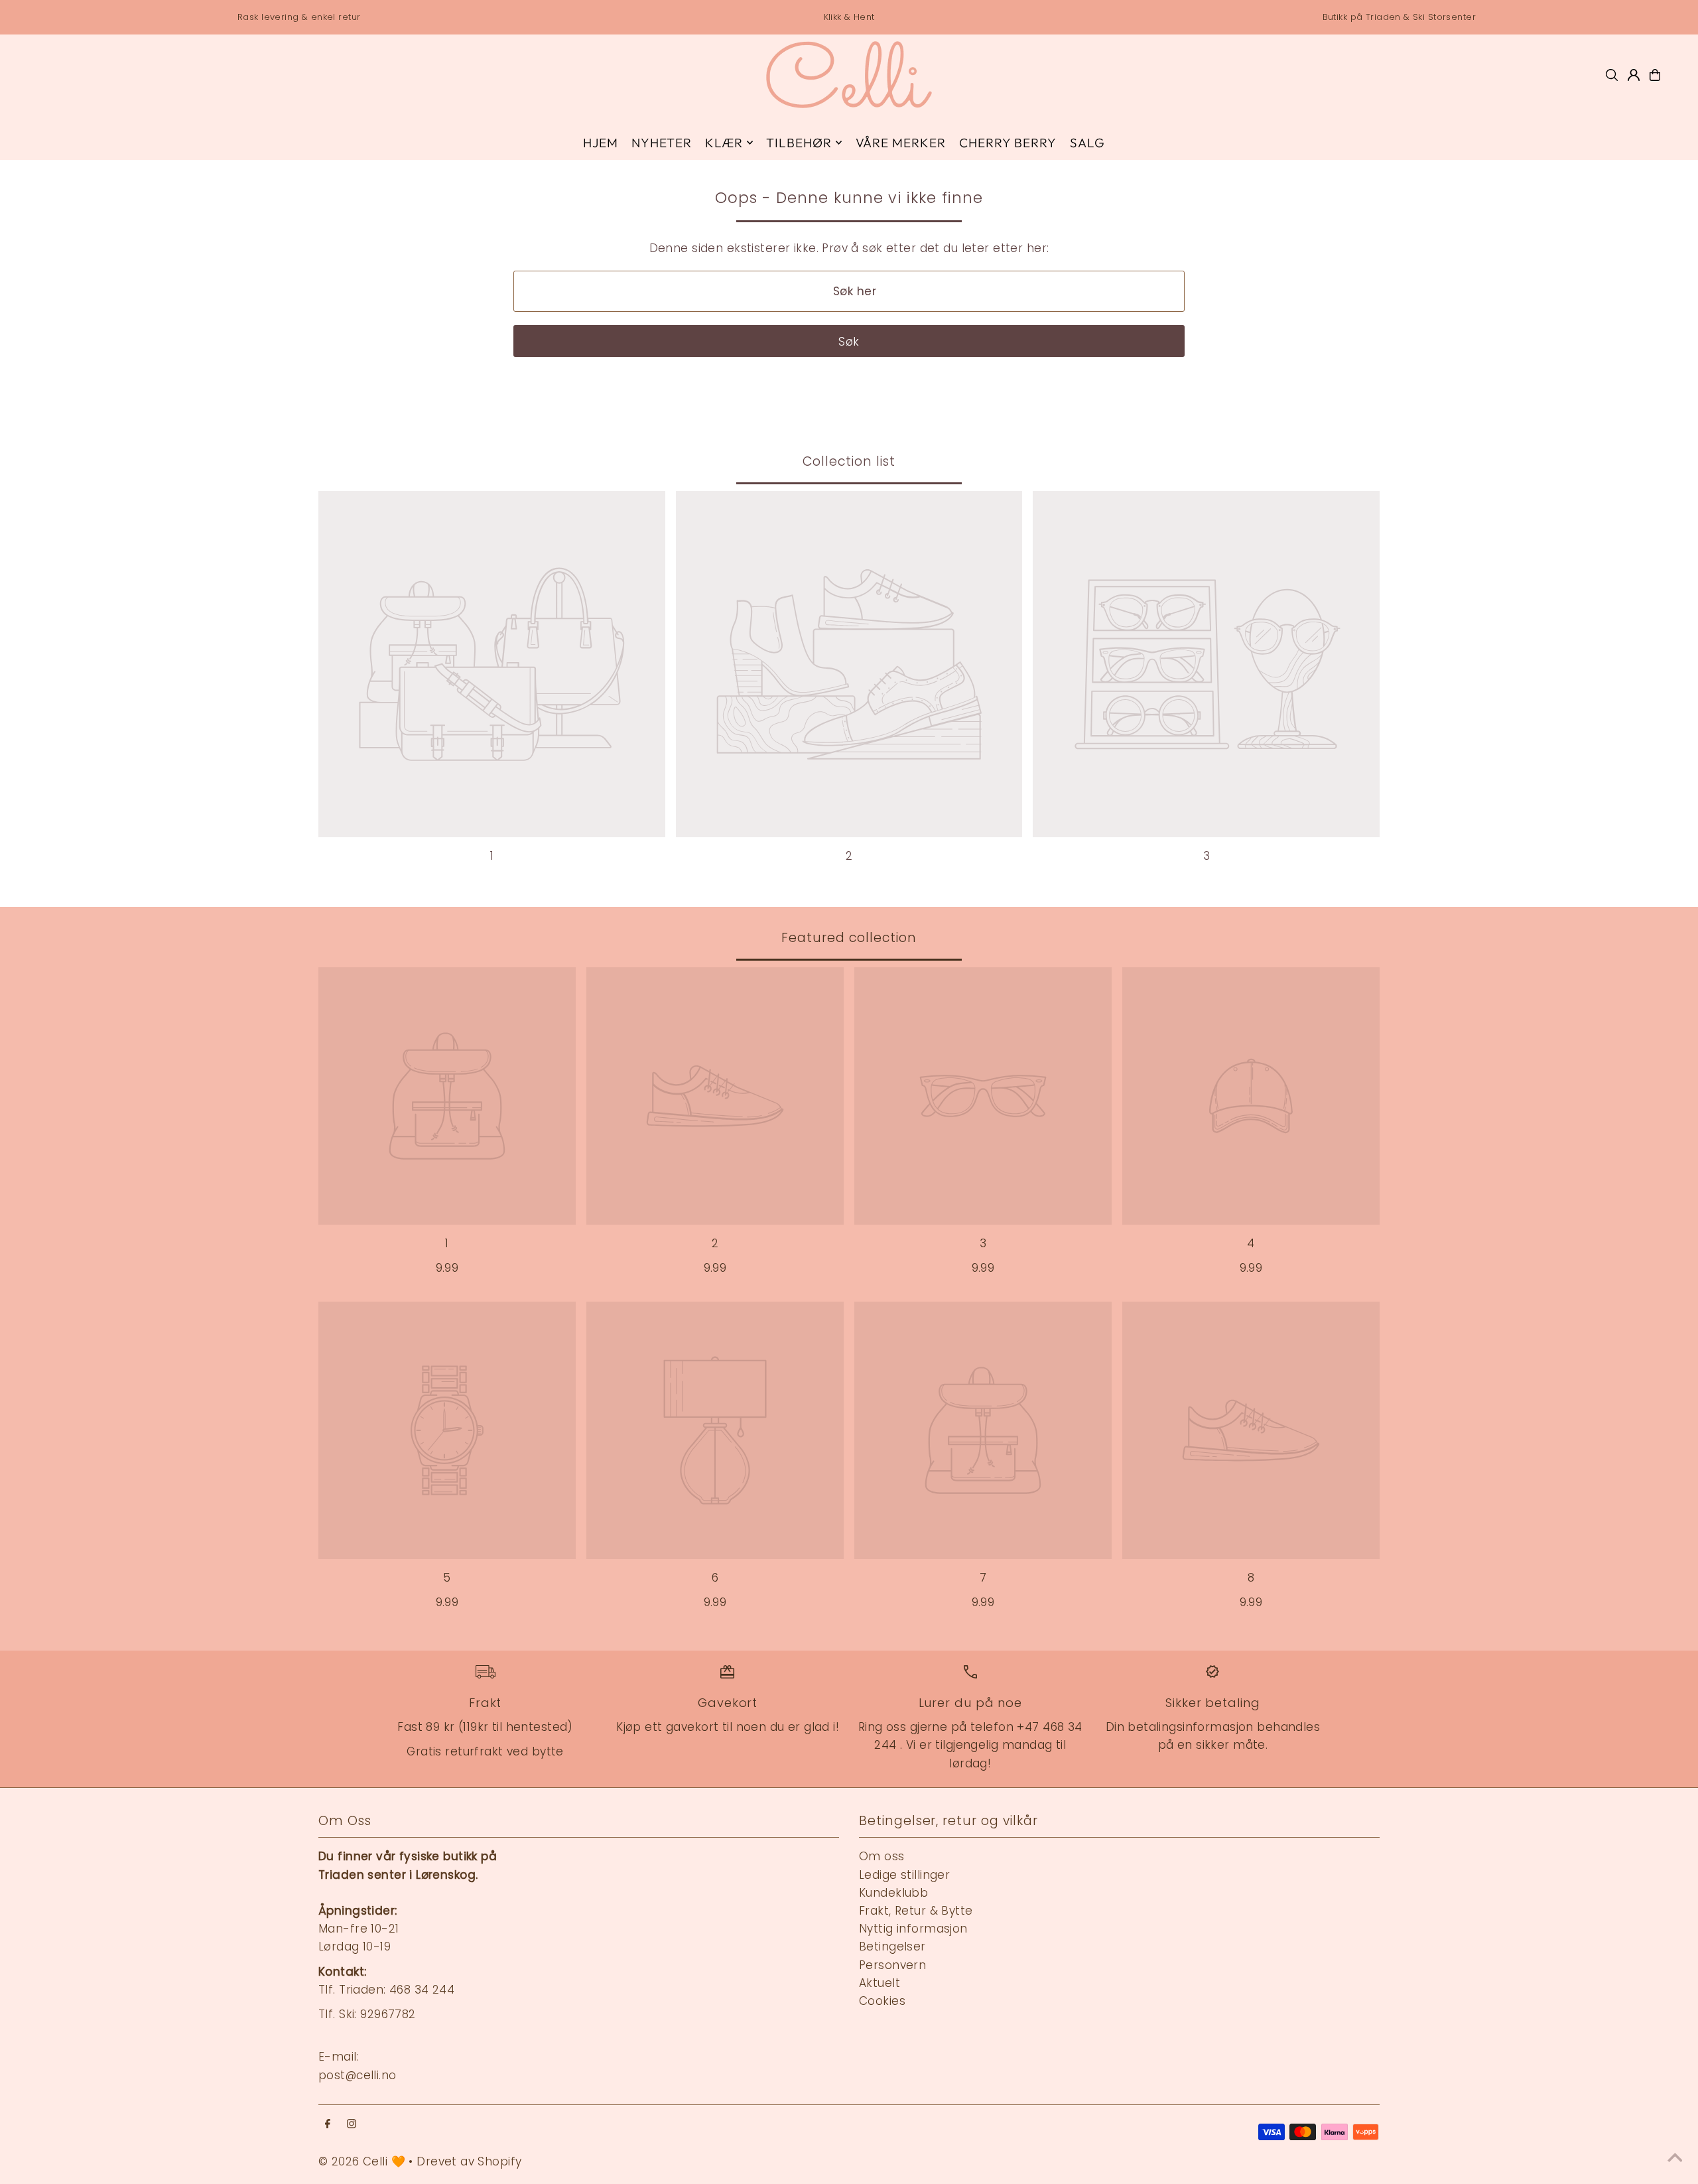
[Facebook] (328, 2125)
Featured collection (849, 938)
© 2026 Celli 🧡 (362, 2161)
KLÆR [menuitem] (724, 143)
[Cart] (1655, 75)
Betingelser (892, 1946)
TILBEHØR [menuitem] (799, 143)
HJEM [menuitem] (601, 143)
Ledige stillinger (904, 1875)
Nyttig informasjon (913, 1929)
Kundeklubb (893, 1893)
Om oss (882, 1856)
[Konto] (1634, 75)
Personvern (892, 1965)
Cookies (882, 2001)
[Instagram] (352, 2125)
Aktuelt (880, 1983)
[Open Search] (1612, 75)
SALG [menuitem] (1087, 143)
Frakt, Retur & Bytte (916, 1911)
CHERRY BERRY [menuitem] (1008, 143)
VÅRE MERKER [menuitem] (901, 143)
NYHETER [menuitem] (662, 143)
